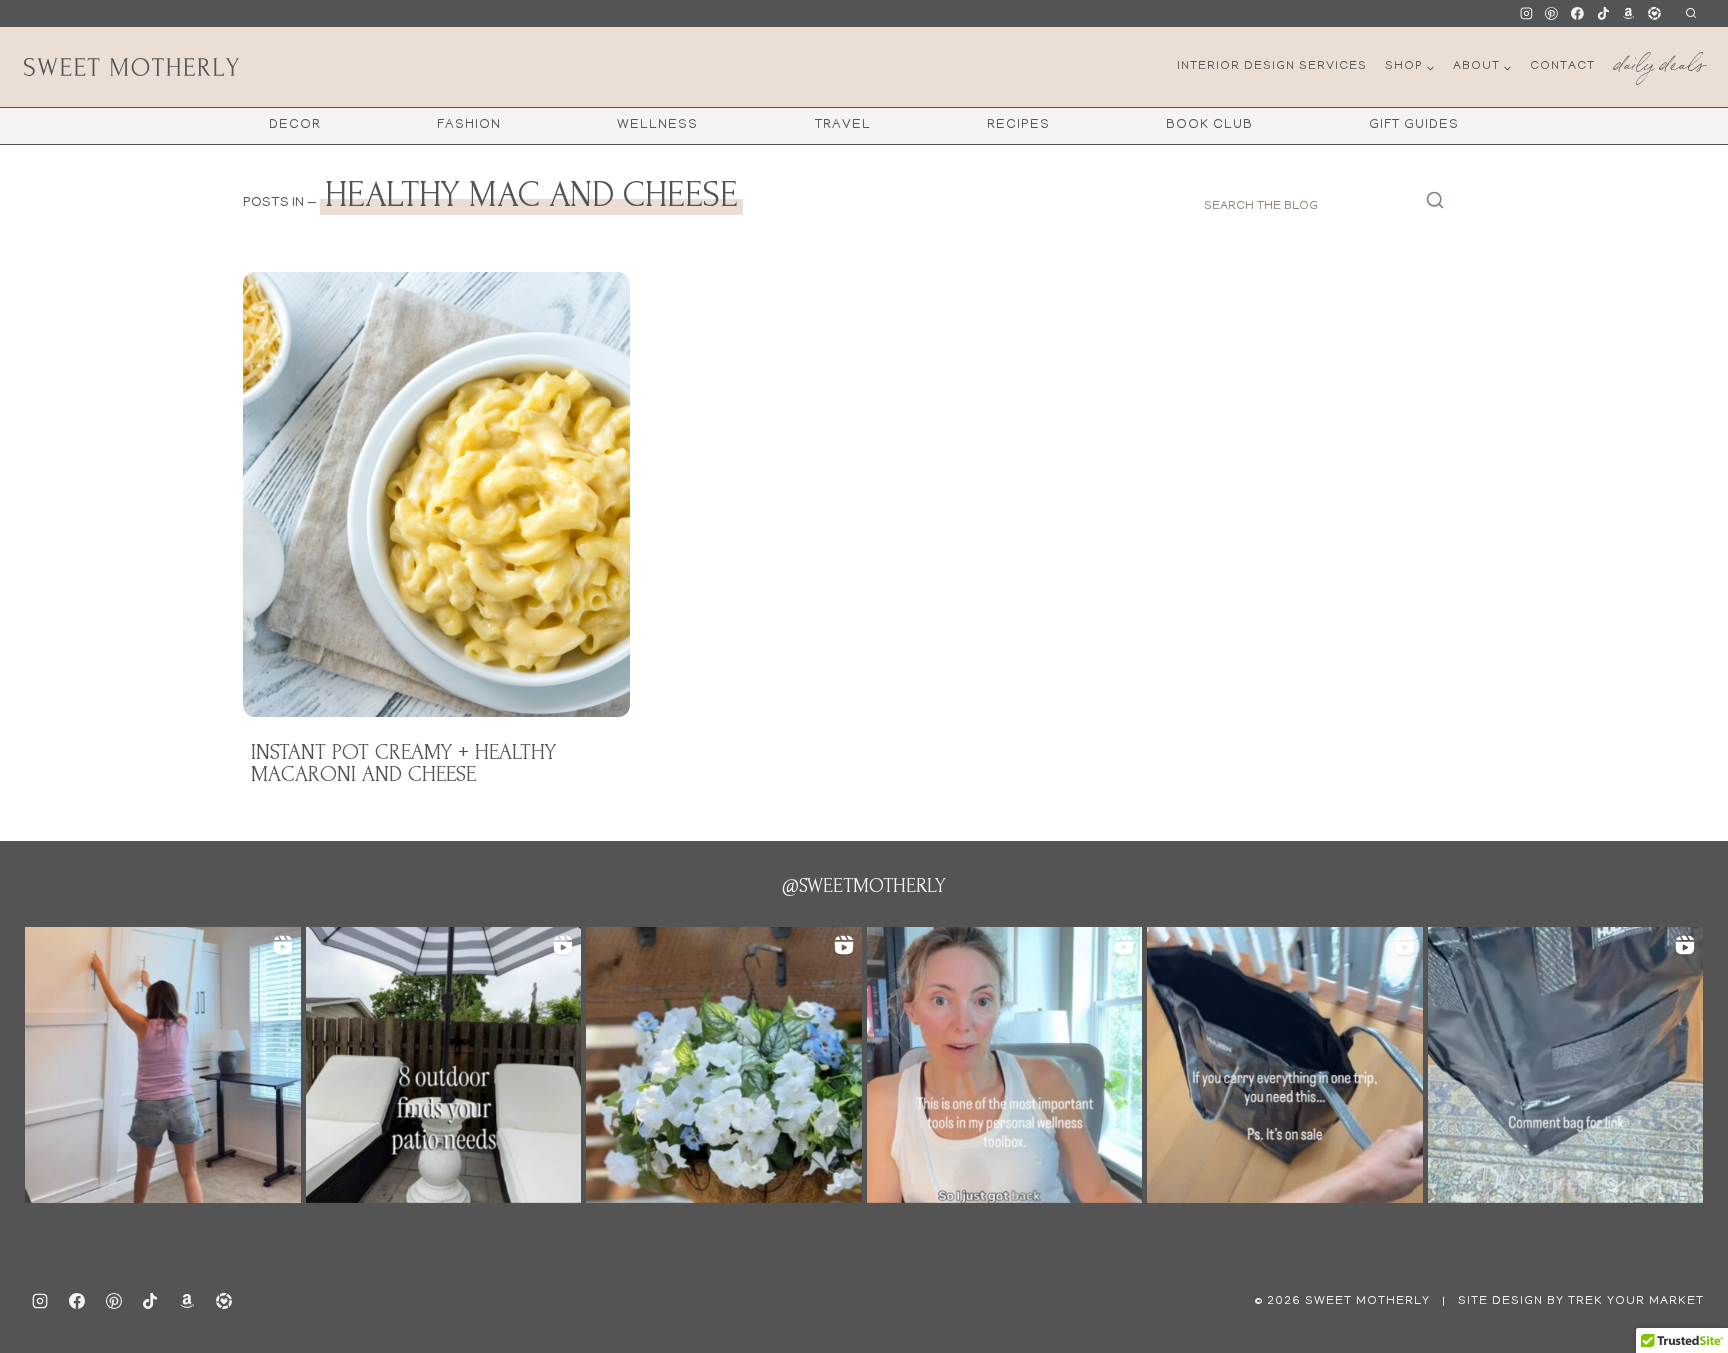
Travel (843, 125)
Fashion (469, 125)
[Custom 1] (1629, 14)
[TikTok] (1603, 14)
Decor (295, 125)
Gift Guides (1414, 125)
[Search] (1435, 206)
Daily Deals (1659, 60)
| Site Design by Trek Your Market (1571, 1301)
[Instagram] (1526, 14)
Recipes (1018, 125)
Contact (1562, 66)
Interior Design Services (1272, 66)
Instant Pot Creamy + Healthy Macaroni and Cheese (403, 763)
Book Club (1209, 125)
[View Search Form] (1690, 13)
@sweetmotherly (864, 886)
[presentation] (436, 494)
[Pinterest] (1552, 14)
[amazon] (187, 1301)
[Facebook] (1578, 14)
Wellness (657, 125)
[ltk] (1654, 14)
